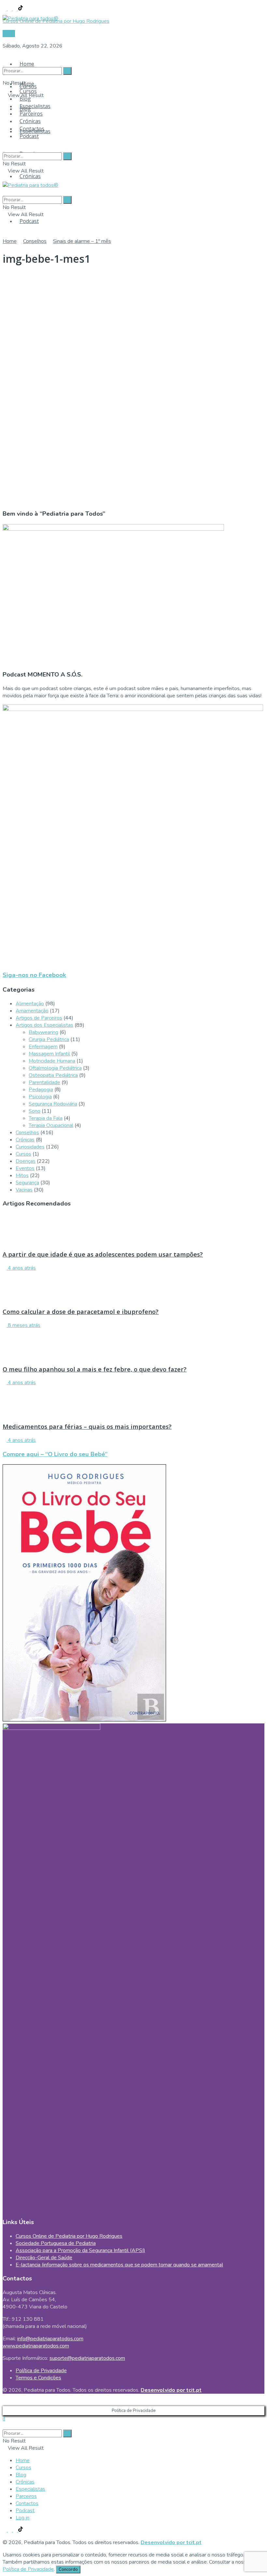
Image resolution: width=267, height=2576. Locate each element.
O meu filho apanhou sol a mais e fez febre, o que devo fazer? (95, 1369)
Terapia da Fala (46, 1118)
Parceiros (31, 114)
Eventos (25, 1168)
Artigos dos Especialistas (44, 1025)
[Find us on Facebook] (5, 9)
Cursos (28, 91)
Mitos (22, 1176)
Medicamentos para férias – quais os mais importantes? (87, 1426)
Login (9, 34)
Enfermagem (43, 1047)
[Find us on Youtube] (16, 9)
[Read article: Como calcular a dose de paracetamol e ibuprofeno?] (133, 1287)
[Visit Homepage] (30, 17)
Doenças (26, 1161)
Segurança (27, 1183)
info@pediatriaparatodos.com (50, 2339)
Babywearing (43, 1032)
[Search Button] (5, 58)
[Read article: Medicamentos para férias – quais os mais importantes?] (133, 1401)
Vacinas (24, 1190)
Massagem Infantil (49, 1054)
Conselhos (35, 241)
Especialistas (35, 106)
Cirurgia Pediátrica (49, 1039)
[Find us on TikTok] (21, 9)
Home (27, 64)
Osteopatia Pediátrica (53, 1075)
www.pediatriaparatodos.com (36, 2346)
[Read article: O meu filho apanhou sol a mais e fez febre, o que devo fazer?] (133, 1344)
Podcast (29, 221)
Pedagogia (41, 1090)
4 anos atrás (21, 1268)
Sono (35, 1111)
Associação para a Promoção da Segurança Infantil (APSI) (80, 2250)
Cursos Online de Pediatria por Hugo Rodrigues (69, 2236)
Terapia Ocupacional (51, 1125)
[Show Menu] (5, 178)
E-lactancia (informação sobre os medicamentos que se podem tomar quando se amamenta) (119, 2265)
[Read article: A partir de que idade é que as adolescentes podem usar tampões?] (133, 1229)
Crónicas (30, 176)
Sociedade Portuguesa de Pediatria (56, 2243)
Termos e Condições (38, 2378)
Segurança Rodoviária (53, 1104)
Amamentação (32, 1011)
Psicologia (40, 1097)
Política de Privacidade (41, 2371)
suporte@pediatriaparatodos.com (87, 2358)
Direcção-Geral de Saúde (44, 2258)
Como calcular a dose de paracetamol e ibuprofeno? (81, 1311)
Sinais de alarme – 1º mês (82, 241)
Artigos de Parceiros (39, 1018)
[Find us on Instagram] (10, 9)
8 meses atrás (23, 1325)
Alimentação (30, 1004)
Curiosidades (30, 1147)
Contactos (32, 129)
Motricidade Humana (52, 1061)
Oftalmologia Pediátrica (55, 1068)
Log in (22, 2518)
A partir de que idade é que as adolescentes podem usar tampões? (103, 1254)
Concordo (68, 2569)
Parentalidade (44, 1082)
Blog (25, 99)
